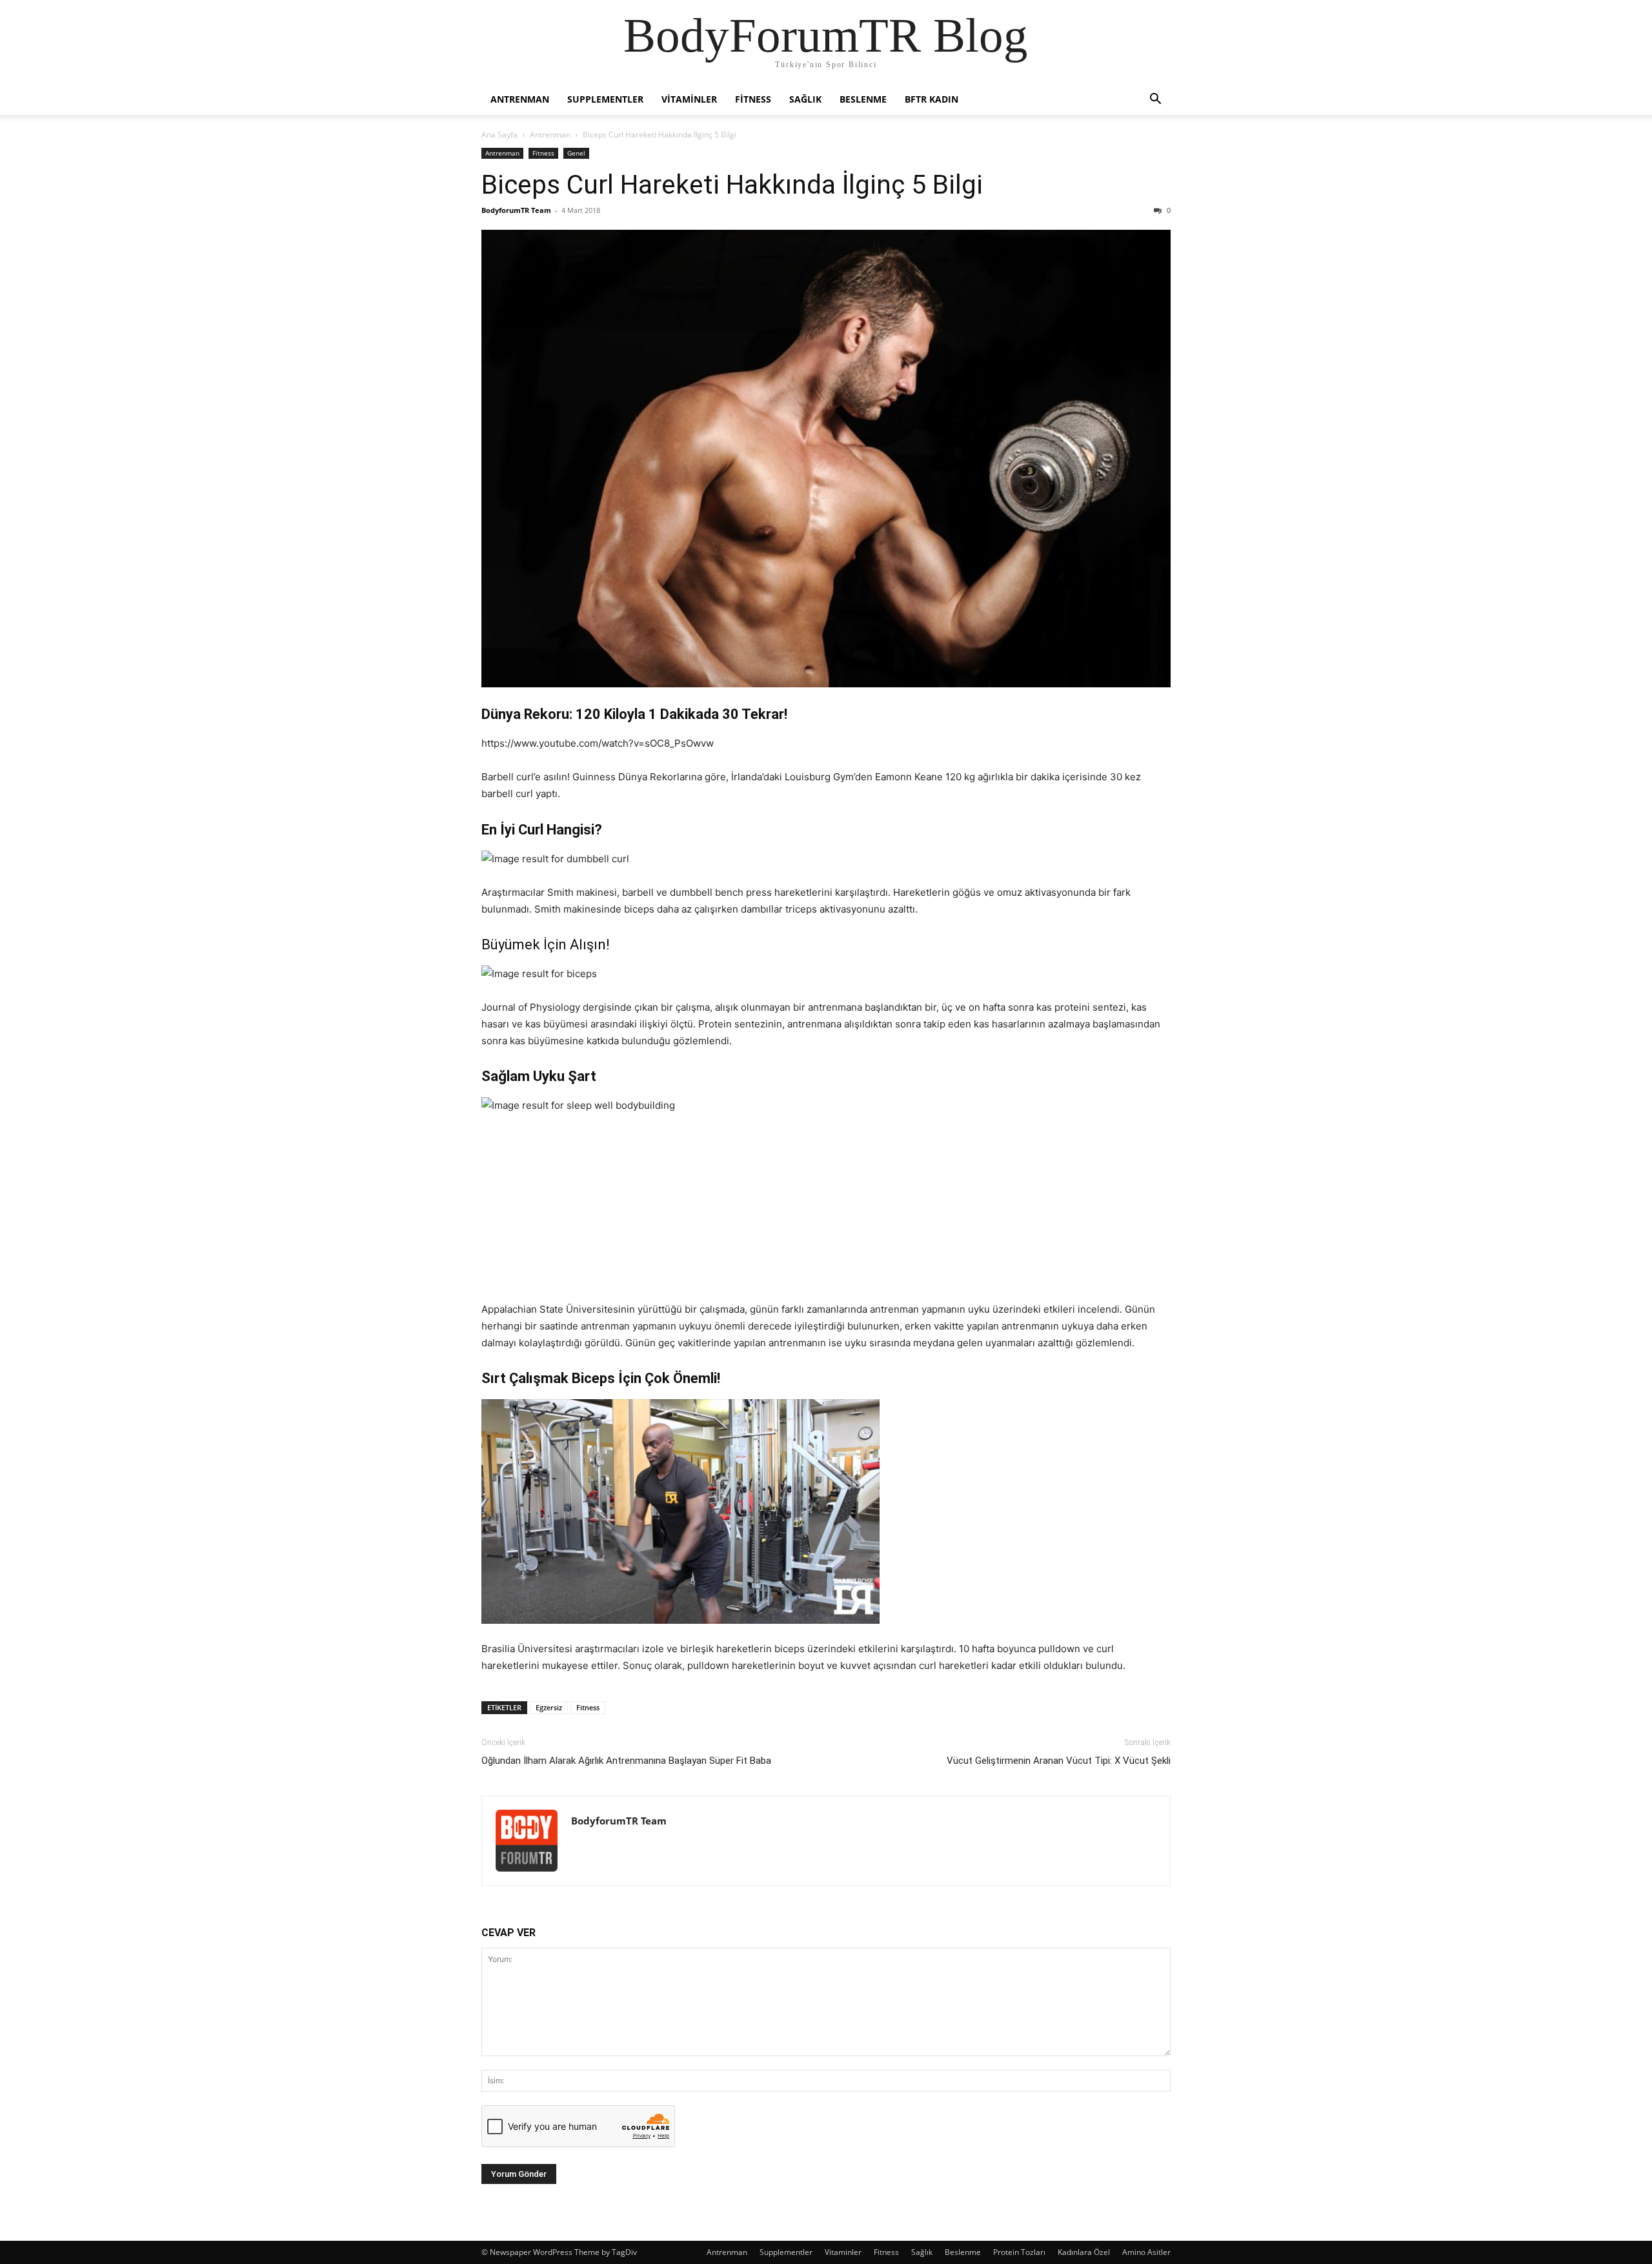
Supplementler (605, 99)
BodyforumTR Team (516, 210)
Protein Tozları (1019, 2252)
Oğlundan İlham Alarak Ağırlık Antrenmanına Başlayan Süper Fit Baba (626, 1761)
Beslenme (863, 99)
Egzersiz (549, 1707)
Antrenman (520, 99)
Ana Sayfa (499, 135)
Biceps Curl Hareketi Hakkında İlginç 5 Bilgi (732, 185)
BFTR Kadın (932, 99)
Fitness (753, 99)
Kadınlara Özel (1084, 2252)
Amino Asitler (1146, 2252)
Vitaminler (689, 99)
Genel (576, 153)
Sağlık (805, 99)
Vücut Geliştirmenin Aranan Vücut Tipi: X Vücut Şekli (1059, 1761)
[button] (1155, 100)
